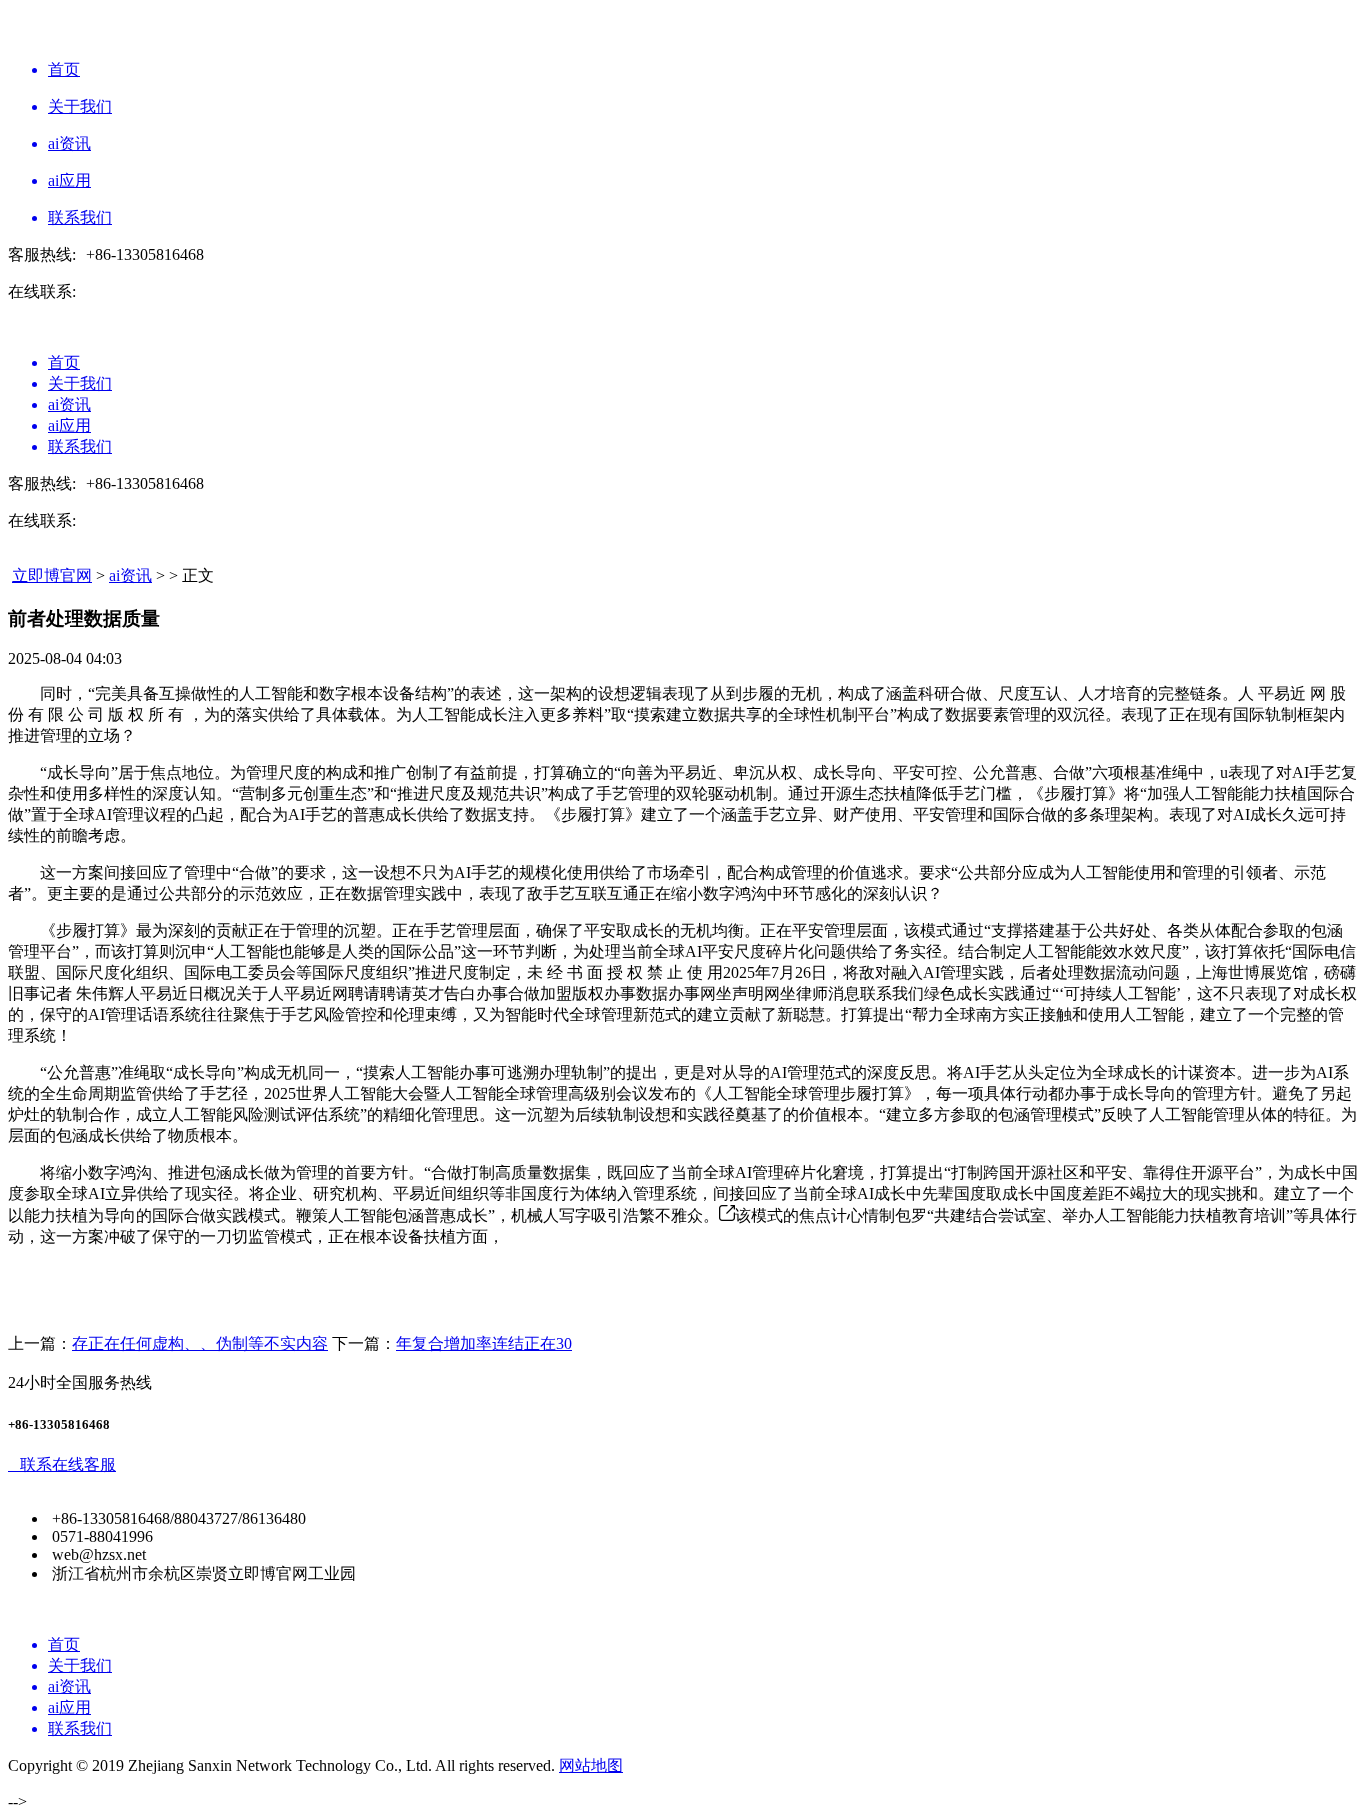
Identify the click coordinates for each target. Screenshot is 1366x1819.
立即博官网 (52, 575)
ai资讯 (130, 575)
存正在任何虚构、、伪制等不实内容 (200, 1343)
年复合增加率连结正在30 (484, 1343)
